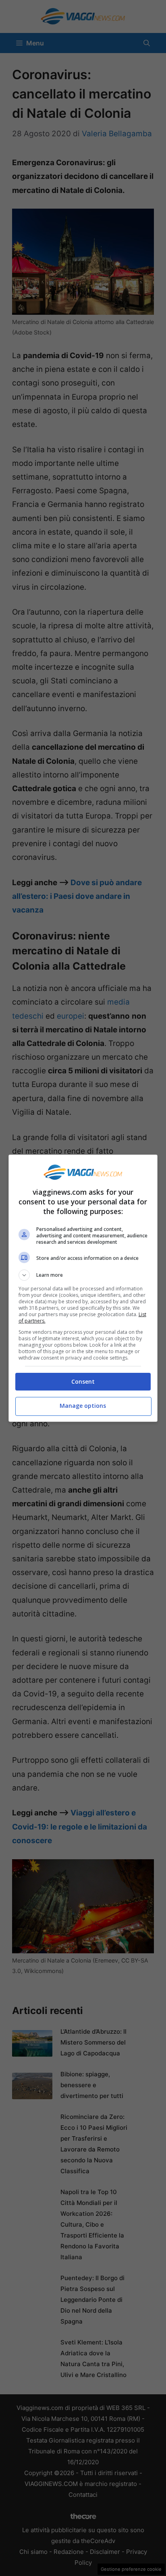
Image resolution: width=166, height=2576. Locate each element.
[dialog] (83, 1288)
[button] (83, 1275)
